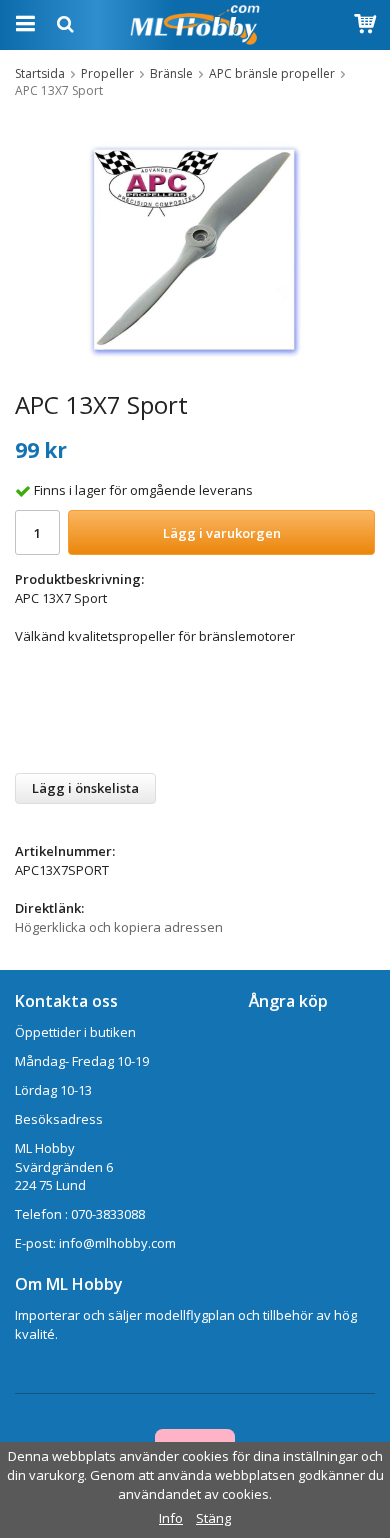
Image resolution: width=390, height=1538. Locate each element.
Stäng (213, 1518)
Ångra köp (288, 1001)
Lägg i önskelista (85, 788)
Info (171, 1518)
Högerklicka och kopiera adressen (119, 927)
